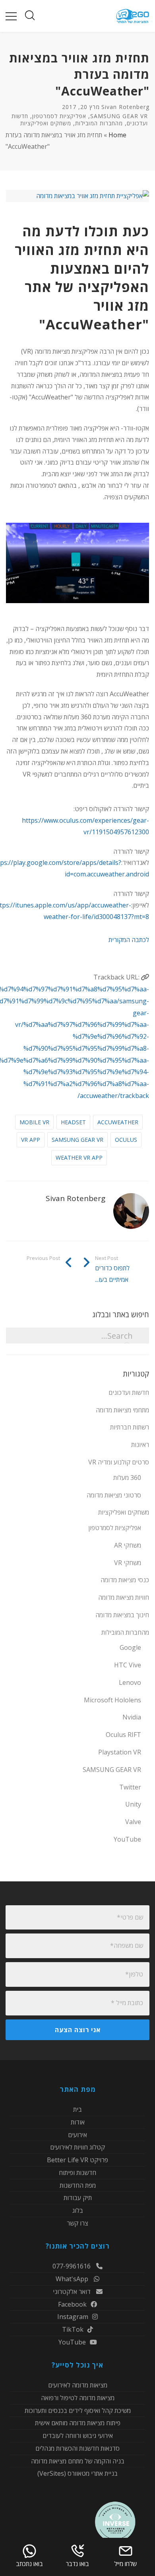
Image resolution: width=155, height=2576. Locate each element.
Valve (133, 1822)
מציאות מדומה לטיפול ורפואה (78, 2398)
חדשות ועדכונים (129, 1392)
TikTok (73, 2329)
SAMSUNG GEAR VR (119, 116)
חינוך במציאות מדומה (122, 1615)
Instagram (73, 2317)
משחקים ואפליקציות (46, 123)
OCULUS (126, 1140)
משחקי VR (128, 1563)
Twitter (130, 1787)
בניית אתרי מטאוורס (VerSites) (77, 2473)
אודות (78, 2122)
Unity (133, 1804)
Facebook (72, 2304)
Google (130, 1647)
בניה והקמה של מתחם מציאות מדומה (78, 2461)
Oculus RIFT (123, 1735)
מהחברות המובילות (99, 123)
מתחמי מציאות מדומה (122, 1410)
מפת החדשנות (78, 2185)
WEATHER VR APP (79, 1158)
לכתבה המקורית (129, 940)
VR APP (31, 1140)
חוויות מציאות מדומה (124, 1597)
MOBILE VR (34, 1122)
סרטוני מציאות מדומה (114, 1495)
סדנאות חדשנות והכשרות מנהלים (77, 2448)
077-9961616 (72, 2267)
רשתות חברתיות (130, 1427)
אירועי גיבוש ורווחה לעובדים (78, 2436)
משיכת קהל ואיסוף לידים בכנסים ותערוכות (78, 2410)
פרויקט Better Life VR (77, 2160)
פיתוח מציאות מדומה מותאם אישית (78, 2423)
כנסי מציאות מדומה (125, 1580)
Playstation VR (120, 1752)
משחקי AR (128, 1545)
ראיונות (140, 1445)
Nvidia (132, 1717)
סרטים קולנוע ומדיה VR (119, 1462)
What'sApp (73, 2279)
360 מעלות (127, 1478)
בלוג (78, 2210)
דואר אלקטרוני (73, 2292)
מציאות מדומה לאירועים (78, 2386)
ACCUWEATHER (118, 1122)
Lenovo (130, 1682)
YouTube (127, 1839)
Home (117, 135)
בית (77, 2110)
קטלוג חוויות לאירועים (77, 2147)
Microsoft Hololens (112, 1700)
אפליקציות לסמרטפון (59, 116)
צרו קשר (77, 2223)
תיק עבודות (78, 2198)
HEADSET (73, 1122)
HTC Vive (128, 1665)
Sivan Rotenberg (125, 107)
